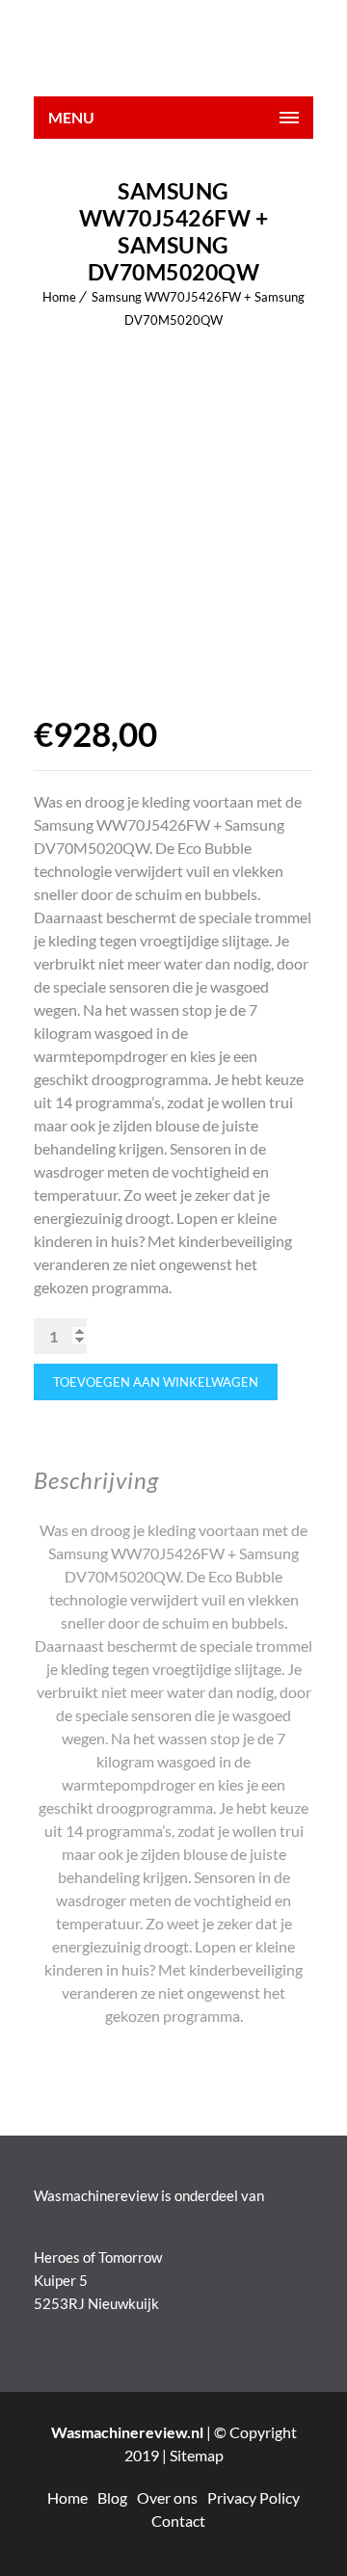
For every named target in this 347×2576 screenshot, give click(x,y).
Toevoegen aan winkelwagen (156, 1382)
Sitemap (197, 2455)
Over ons (167, 2497)
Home (59, 297)
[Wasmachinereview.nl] (173, 48)
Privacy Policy (254, 2497)
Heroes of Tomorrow (98, 2257)
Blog (112, 2497)
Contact (178, 2521)
